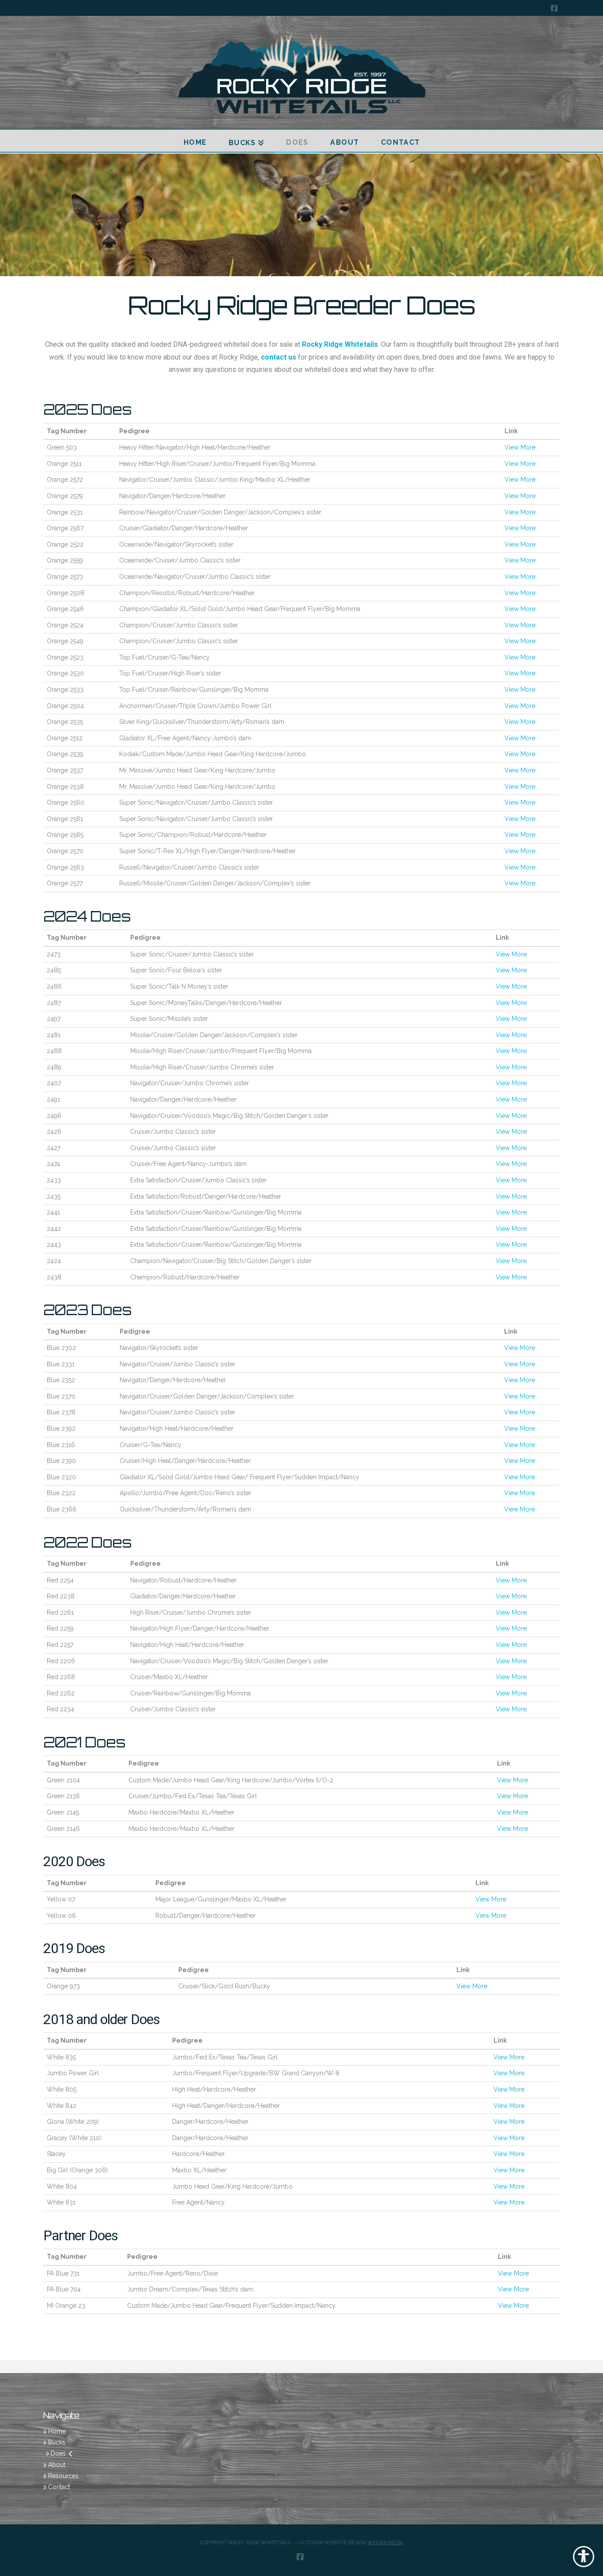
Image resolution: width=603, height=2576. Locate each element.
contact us (279, 357)
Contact (59, 2487)
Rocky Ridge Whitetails (340, 344)
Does (58, 2453)
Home (57, 2431)
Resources (63, 2476)
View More (520, 447)
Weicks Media (385, 2543)
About (57, 2465)
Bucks (57, 2442)
